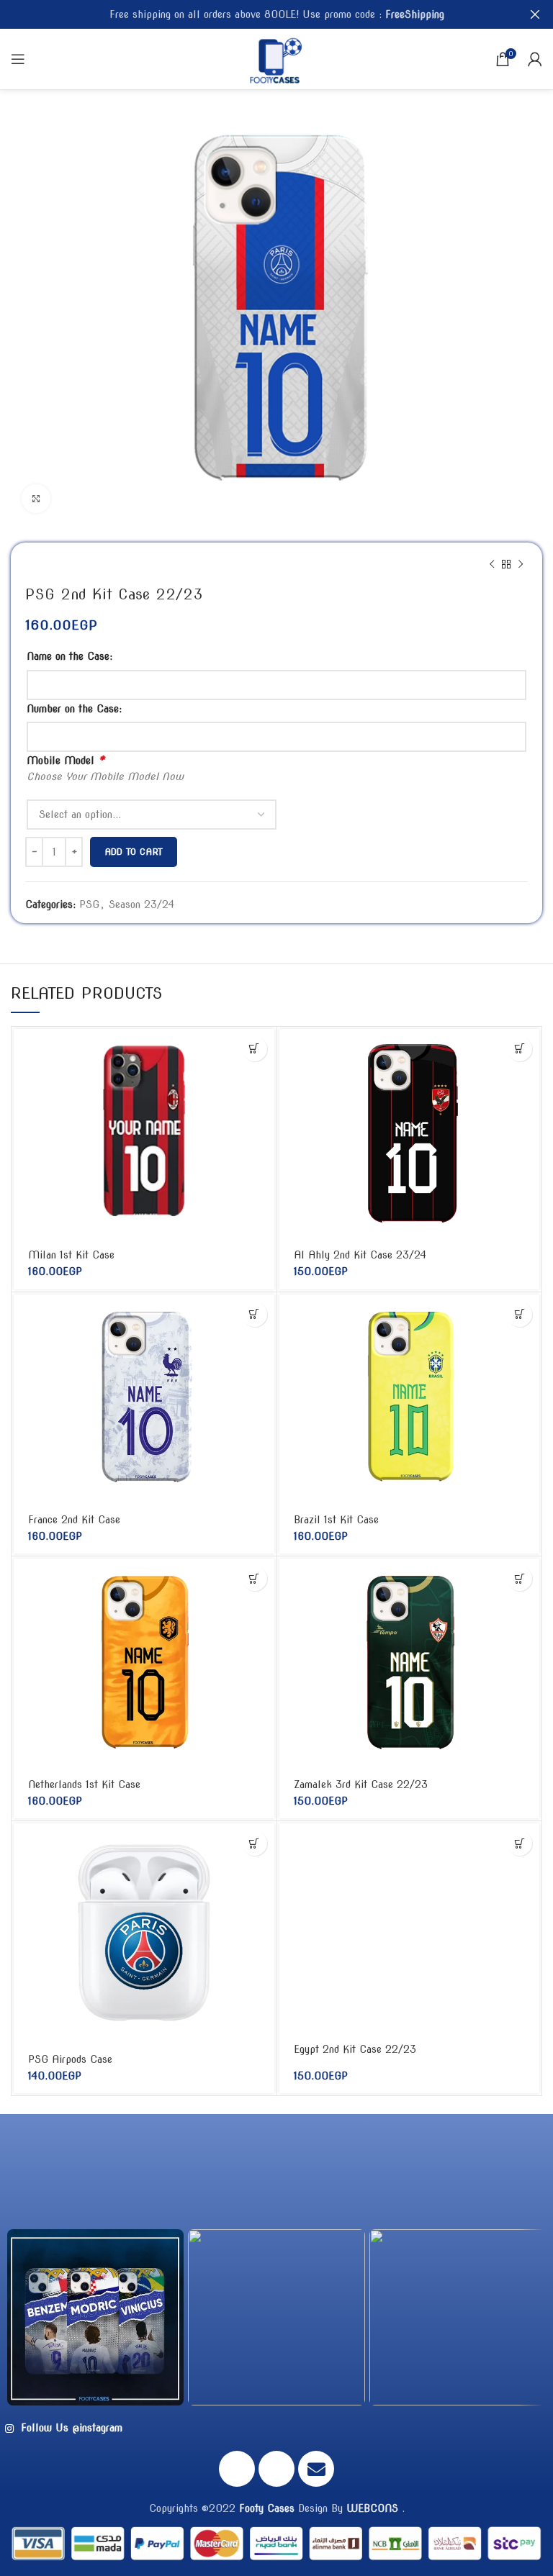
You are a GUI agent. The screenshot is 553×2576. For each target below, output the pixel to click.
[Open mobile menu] (18, 59)
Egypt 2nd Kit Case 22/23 (355, 2049)
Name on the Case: (69, 656)
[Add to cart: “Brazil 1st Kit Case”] (520, 1314)
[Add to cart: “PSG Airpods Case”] (255, 1843)
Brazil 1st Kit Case (336, 1520)
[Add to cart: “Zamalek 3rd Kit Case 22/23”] (520, 1578)
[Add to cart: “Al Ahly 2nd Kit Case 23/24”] (520, 1049)
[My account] (535, 59)
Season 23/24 (141, 904)
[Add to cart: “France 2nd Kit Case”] (255, 1314)
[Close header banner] (535, 14)
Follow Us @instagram (70, 2428)
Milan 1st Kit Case (71, 1255)
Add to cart (134, 852)
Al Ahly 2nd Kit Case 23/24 (360, 1255)
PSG (89, 904)
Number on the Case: (74, 709)
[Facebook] (237, 2469)
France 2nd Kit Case (74, 1520)
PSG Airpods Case (70, 2059)
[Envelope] (316, 2469)
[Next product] (521, 564)
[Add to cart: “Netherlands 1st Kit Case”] (255, 1578)
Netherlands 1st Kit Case (84, 1784)
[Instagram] (276, 2469)
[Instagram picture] (95, 2317)
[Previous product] (492, 564)
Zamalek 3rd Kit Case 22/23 (361, 1784)
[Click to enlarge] (36, 499)
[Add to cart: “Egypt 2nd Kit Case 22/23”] (520, 1843)
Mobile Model (66, 760)
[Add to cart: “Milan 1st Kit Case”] (255, 1049)
